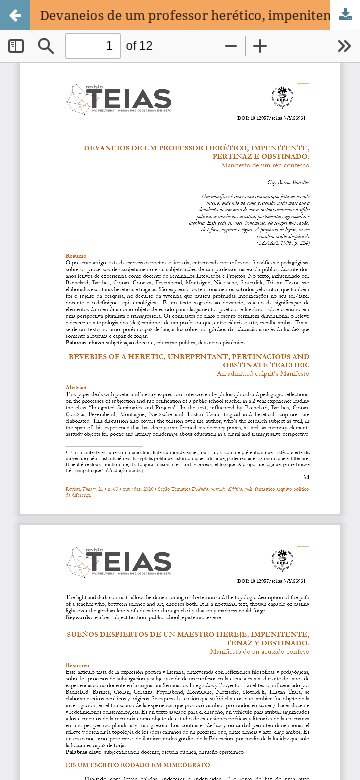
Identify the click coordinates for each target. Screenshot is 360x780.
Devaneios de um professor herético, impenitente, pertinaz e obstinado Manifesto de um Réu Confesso (200, 15)
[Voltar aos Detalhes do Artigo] (15, 15)
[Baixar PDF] (345, 15)
